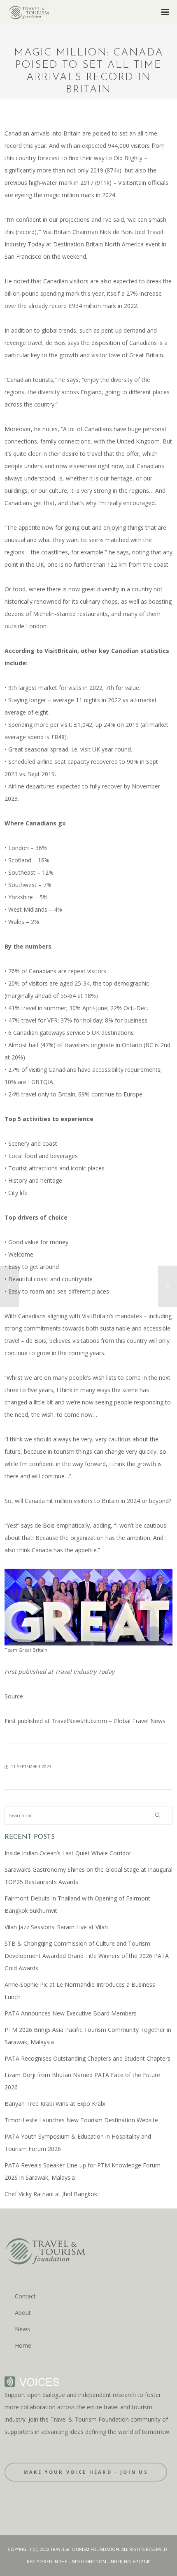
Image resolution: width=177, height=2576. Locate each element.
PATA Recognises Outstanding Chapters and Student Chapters (87, 2058)
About (23, 2313)
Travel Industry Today (84, 1672)
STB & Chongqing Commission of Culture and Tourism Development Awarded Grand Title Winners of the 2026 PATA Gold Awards (87, 1956)
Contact (25, 2296)
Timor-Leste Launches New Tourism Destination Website (81, 2120)
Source (14, 1696)
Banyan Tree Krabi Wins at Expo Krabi (55, 2104)
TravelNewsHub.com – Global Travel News (108, 1721)
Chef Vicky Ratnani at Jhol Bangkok (51, 2194)
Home (23, 2345)
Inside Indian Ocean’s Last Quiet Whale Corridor (68, 1853)
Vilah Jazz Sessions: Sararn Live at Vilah (56, 1927)
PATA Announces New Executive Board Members (71, 2013)
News (22, 2329)
